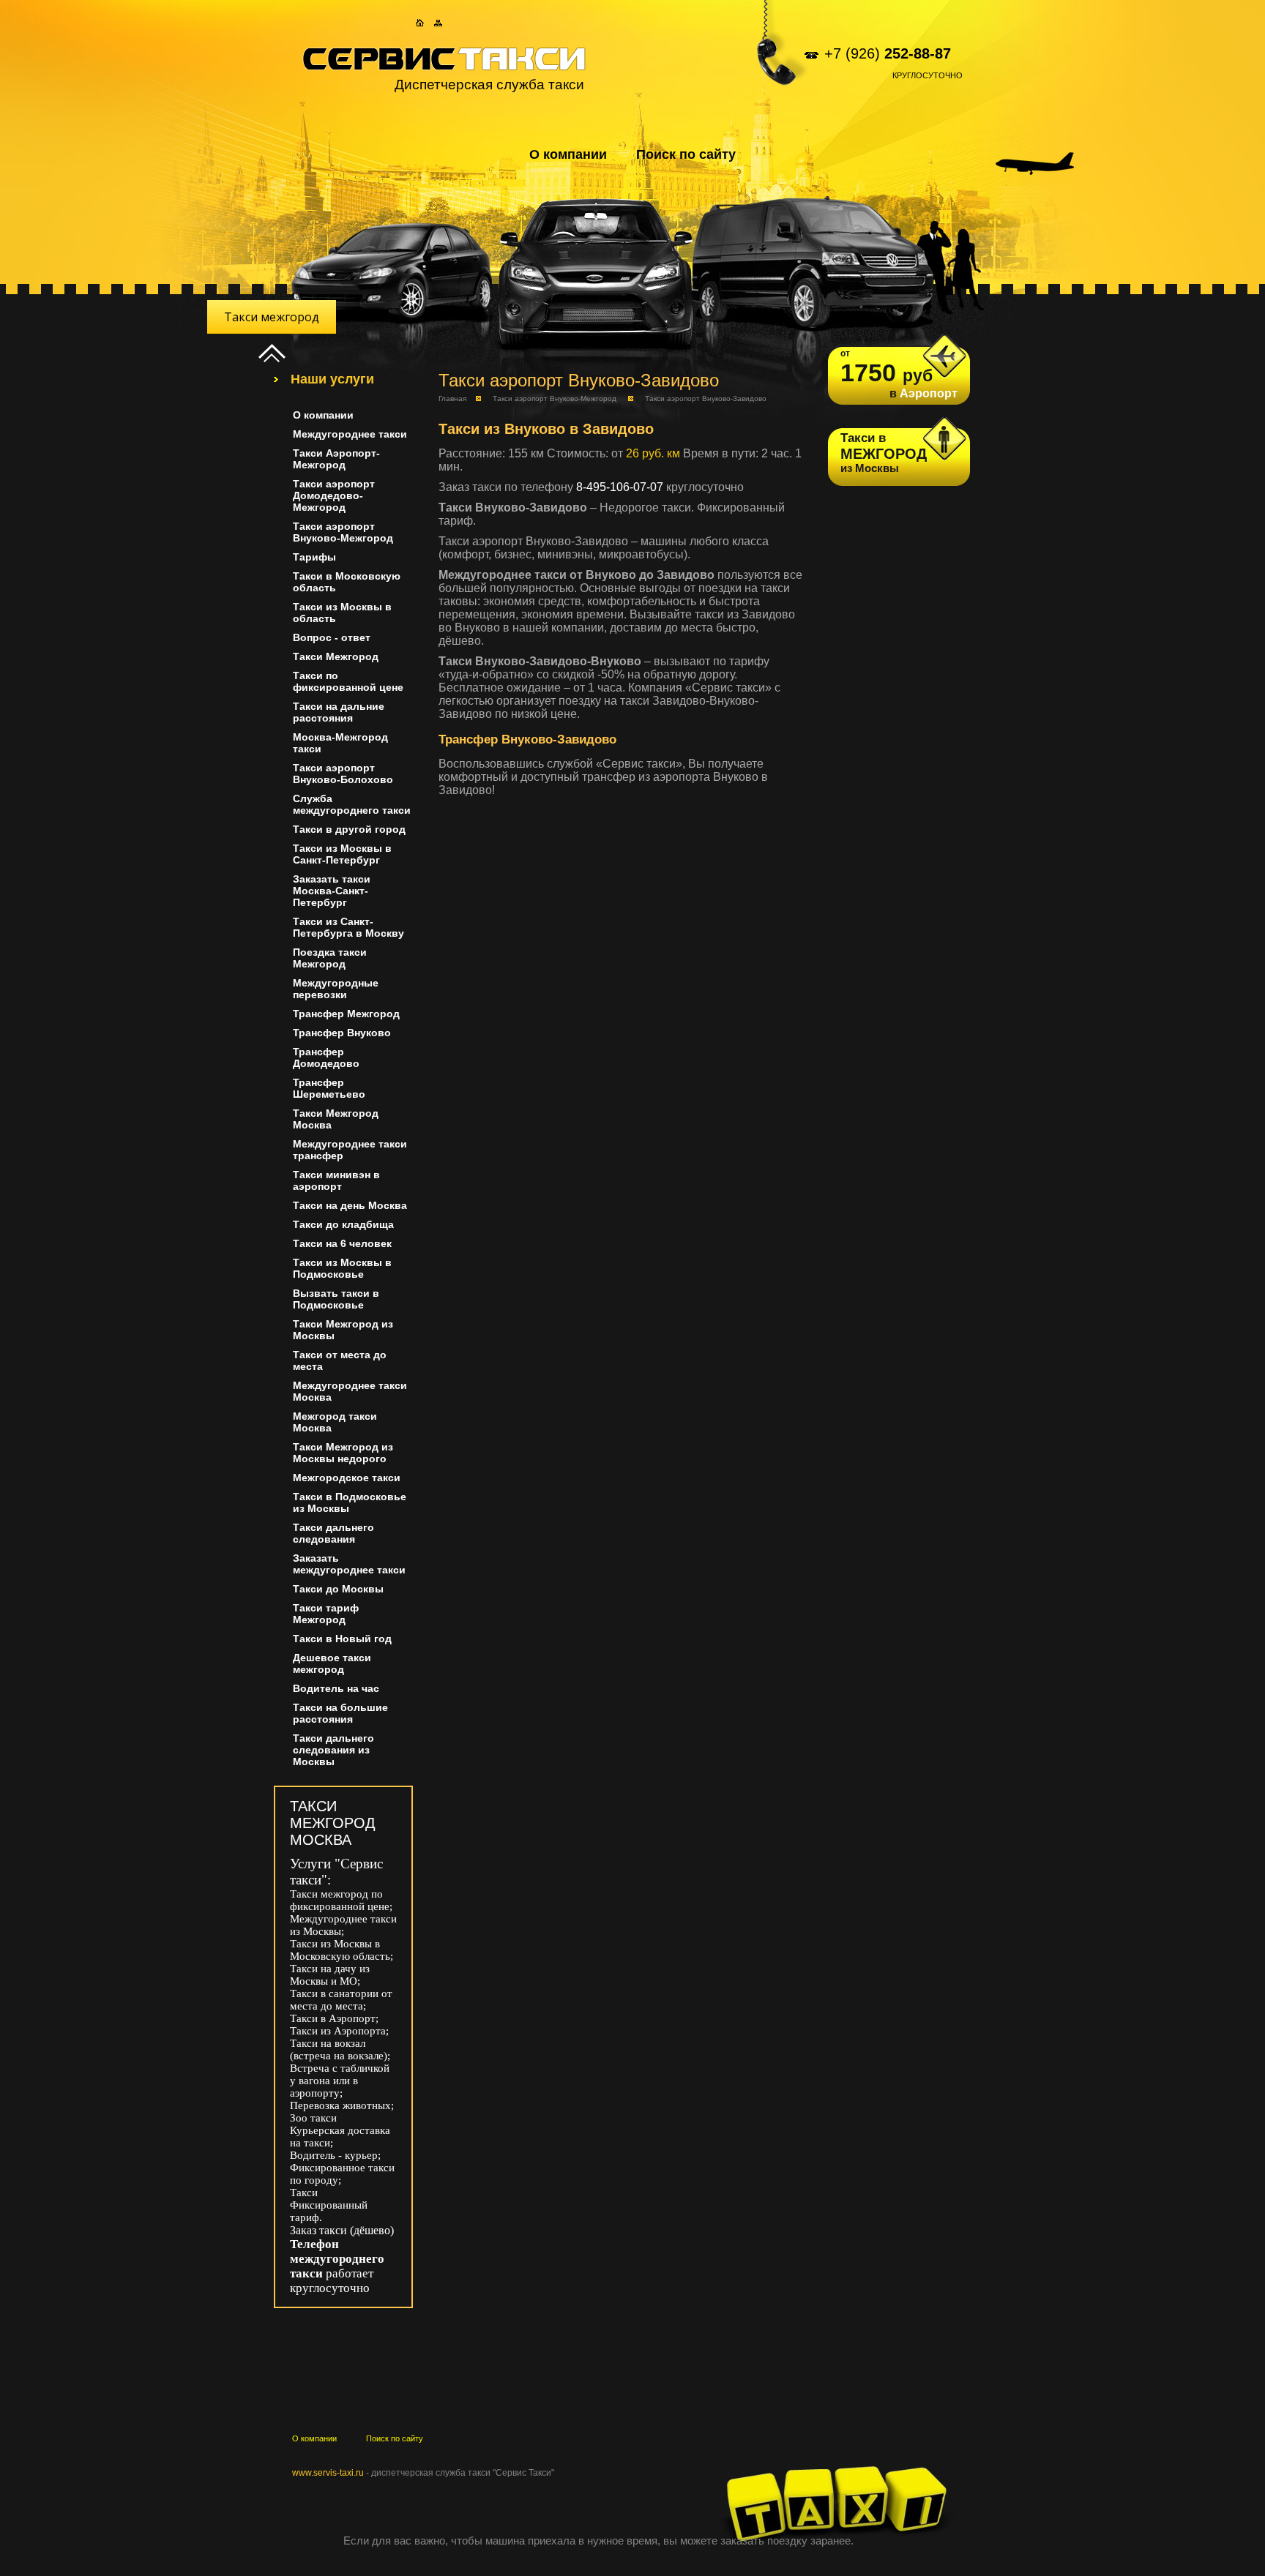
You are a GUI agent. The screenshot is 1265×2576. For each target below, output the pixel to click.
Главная (452, 398)
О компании (568, 154)
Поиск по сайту (686, 154)
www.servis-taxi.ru (328, 2473)
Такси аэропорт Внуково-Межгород (555, 398)
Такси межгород (272, 317)
